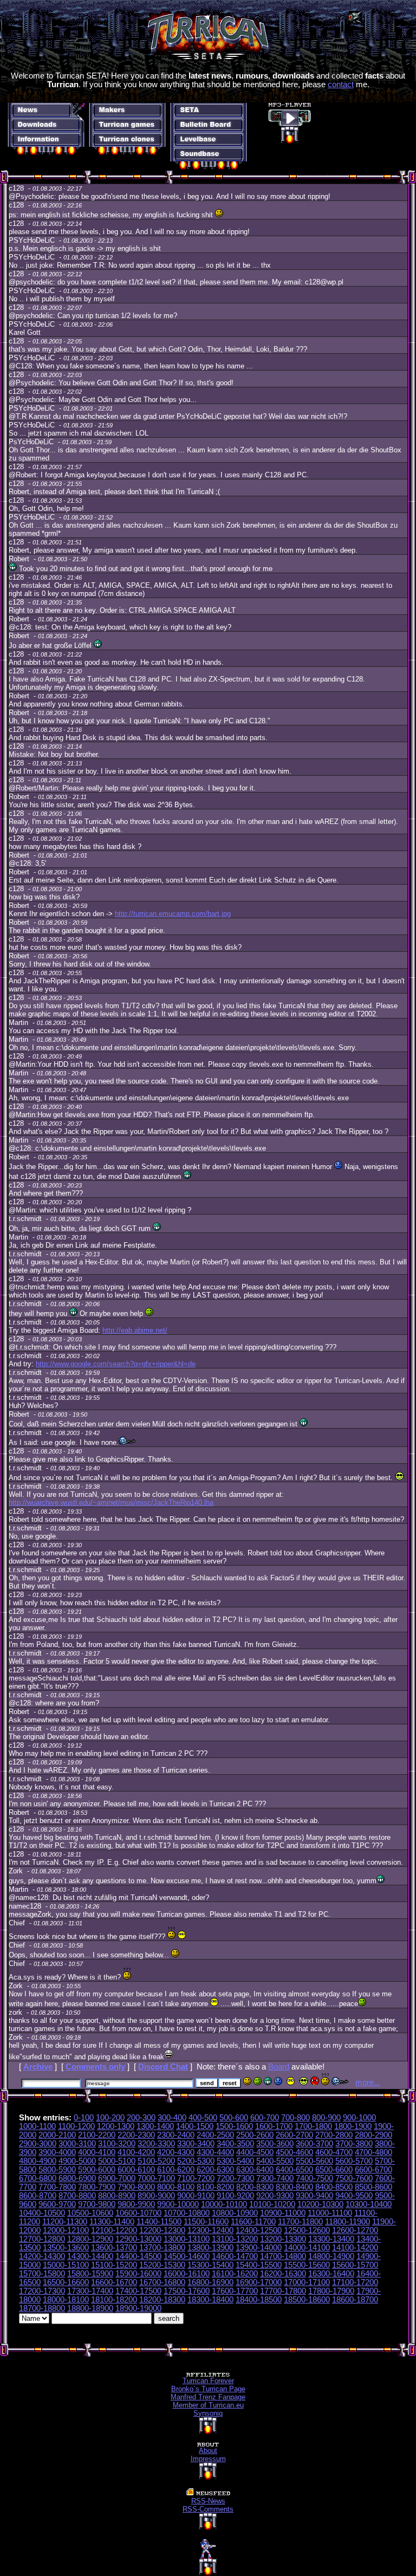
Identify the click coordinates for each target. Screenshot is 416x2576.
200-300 (141, 2118)
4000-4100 (97, 2152)
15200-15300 (162, 2265)
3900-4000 (57, 2152)
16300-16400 (331, 2274)
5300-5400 (235, 2161)
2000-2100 (57, 2135)
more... (368, 2082)
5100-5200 (156, 2161)
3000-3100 (77, 2144)
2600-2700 (294, 2135)
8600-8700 (38, 2196)
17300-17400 (90, 2291)
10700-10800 (187, 2213)
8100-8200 (215, 2187)
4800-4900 (38, 2161)
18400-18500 (259, 2300)
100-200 (110, 2118)
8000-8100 (176, 2187)
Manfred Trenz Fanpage (208, 2397)
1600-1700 (274, 2126)
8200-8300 (255, 2187)
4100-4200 (136, 2152)
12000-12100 (66, 2230)
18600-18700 (355, 2300)
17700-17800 (283, 2291)
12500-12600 (307, 2230)
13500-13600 (66, 2248)
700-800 (295, 2118)
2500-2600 (255, 2135)
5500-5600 (314, 2161)
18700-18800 (42, 2308)
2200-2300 (136, 2135)
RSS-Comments (208, 2509)
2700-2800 (334, 2135)
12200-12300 (162, 2230)
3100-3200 (117, 2144)
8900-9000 (156, 2196)
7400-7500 (314, 2178)
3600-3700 (314, 2144)
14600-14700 (235, 2256)
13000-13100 (187, 2239)
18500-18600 (307, 2300)
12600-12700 (355, 2230)
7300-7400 (275, 2178)
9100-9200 (235, 2196)
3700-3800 (354, 2144)
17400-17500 (138, 2291)
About (208, 2451)
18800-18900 (90, 2308)
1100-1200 (76, 2126)
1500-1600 (234, 2126)
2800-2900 (373, 2135)
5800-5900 (57, 2170)
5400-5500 (275, 2161)
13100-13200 (235, 2239)
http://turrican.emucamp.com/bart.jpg (173, 914)
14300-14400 (90, 2256)
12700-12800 (42, 2239)
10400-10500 (42, 2213)
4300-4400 (215, 2152)
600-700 (265, 2118)
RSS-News (208, 2501)
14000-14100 (307, 2248)
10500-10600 (90, 2213)
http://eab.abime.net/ (135, 1330)
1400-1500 (195, 2126)
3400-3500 (235, 2144)
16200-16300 (283, 2274)
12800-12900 (90, 2239)
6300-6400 (255, 2170)
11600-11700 (253, 2222)
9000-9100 (196, 2196)
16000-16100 (187, 2274)
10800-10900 (235, 2213)
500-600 (234, 2118)
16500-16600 (66, 2282)
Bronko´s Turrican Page (208, 2389)
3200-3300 (156, 2144)
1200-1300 (116, 2126)
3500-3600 (275, 2144)
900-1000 (359, 2118)
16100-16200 (235, 2274)
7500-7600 (354, 2178)
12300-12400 (210, 2230)
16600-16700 (114, 2282)
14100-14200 (355, 2248)
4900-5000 (77, 2161)
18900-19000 (138, 2308)
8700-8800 (77, 2196)
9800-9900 (136, 2204)
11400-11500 (159, 2222)
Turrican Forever (208, 2381)
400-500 (203, 2118)
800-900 (326, 2118)
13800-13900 (210, 2248)
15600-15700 (355, 2265)
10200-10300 (320, 2204)
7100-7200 (196, 2178)
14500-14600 (187, 2256)
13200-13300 (283, 2239)
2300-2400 (176, 2135)
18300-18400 (210, 2300)
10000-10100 (224, 2204)
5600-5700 (354, 2161)
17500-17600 (187, 2291)
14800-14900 (331, 2256)
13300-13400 (331, 2239)
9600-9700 (57, 2204)
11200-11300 (65, 2222)
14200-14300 (42, 2256)
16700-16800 (162, 2282)
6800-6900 (77, 2178)
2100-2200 (97, 2135)
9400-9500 (354, 2196)
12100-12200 (114, 2230)
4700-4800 (373, 2152)
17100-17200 (355, 2282)
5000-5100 (117, 2161)
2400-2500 (215, 2135)
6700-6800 (38, 2178)
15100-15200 (114, 2265)
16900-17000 (259, 2282)
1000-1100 (37, 2126)
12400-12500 (259, 2230)
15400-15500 (259, 2265)
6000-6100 (136, 2170)
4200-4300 (176, 2152)
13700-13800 (162, 2248)
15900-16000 (138, 2274)
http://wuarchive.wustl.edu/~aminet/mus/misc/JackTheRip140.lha (111, 1503)
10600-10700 (138, 2213)
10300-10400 (369, 2204)
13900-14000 (259, 2248)
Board (279, 2067)
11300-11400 (112, 2222)
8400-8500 (334, 2187)
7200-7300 (235, 2178)
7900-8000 (136, 2187)
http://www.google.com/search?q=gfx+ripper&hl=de (116, 1364)
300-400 (172, 2118)
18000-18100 (66, 2300)
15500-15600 (307, 2265)
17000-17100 (307, 2282)
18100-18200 (114, 2300)
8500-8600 (373, 2187)
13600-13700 (114, 2248)
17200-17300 (42, 2291)
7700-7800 (57, 2187)
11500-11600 (206, 2222)
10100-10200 (272, 2204)
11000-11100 (330, 2213)
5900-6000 (97, 2170)
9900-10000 (178, 2204)
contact (341, 85)
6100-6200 (176, 2170)
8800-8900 (117, 2196)
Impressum (208, 2459)
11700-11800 (300, 2222)
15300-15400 (210, 2265)
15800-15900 (90, 2274)
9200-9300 (275, 2196)
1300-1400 (155, 2126)
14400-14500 (138, 2256)
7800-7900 (97, 2187)
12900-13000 (138, 2239)
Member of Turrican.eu (208, 2405)
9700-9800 (97, 2204)
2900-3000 (38, 2144)
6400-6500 (294, 2170)
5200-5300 (196, 2161)
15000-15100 (66, 2265)
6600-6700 (373, 2170)
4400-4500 (255, 2152)
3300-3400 (196, 2144)
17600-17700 (235, 2291)
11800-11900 (347, 2222)
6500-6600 (334, 2170)
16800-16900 (210, 2282)
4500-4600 (294, 2152)
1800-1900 (353, 2126)
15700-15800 (42, 2274)
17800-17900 (331, 2291)
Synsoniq (208, 2413)
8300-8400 (294, 2187)
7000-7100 (156, 2178)
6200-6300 (215, 2170)
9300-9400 (314, 2196)
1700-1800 (313, 2126)
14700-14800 (283, 2256)
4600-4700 (334, 2152)
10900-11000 (283, 2213)
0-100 (84, 2118)
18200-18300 (162, 2300)
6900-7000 (117, 2178)
